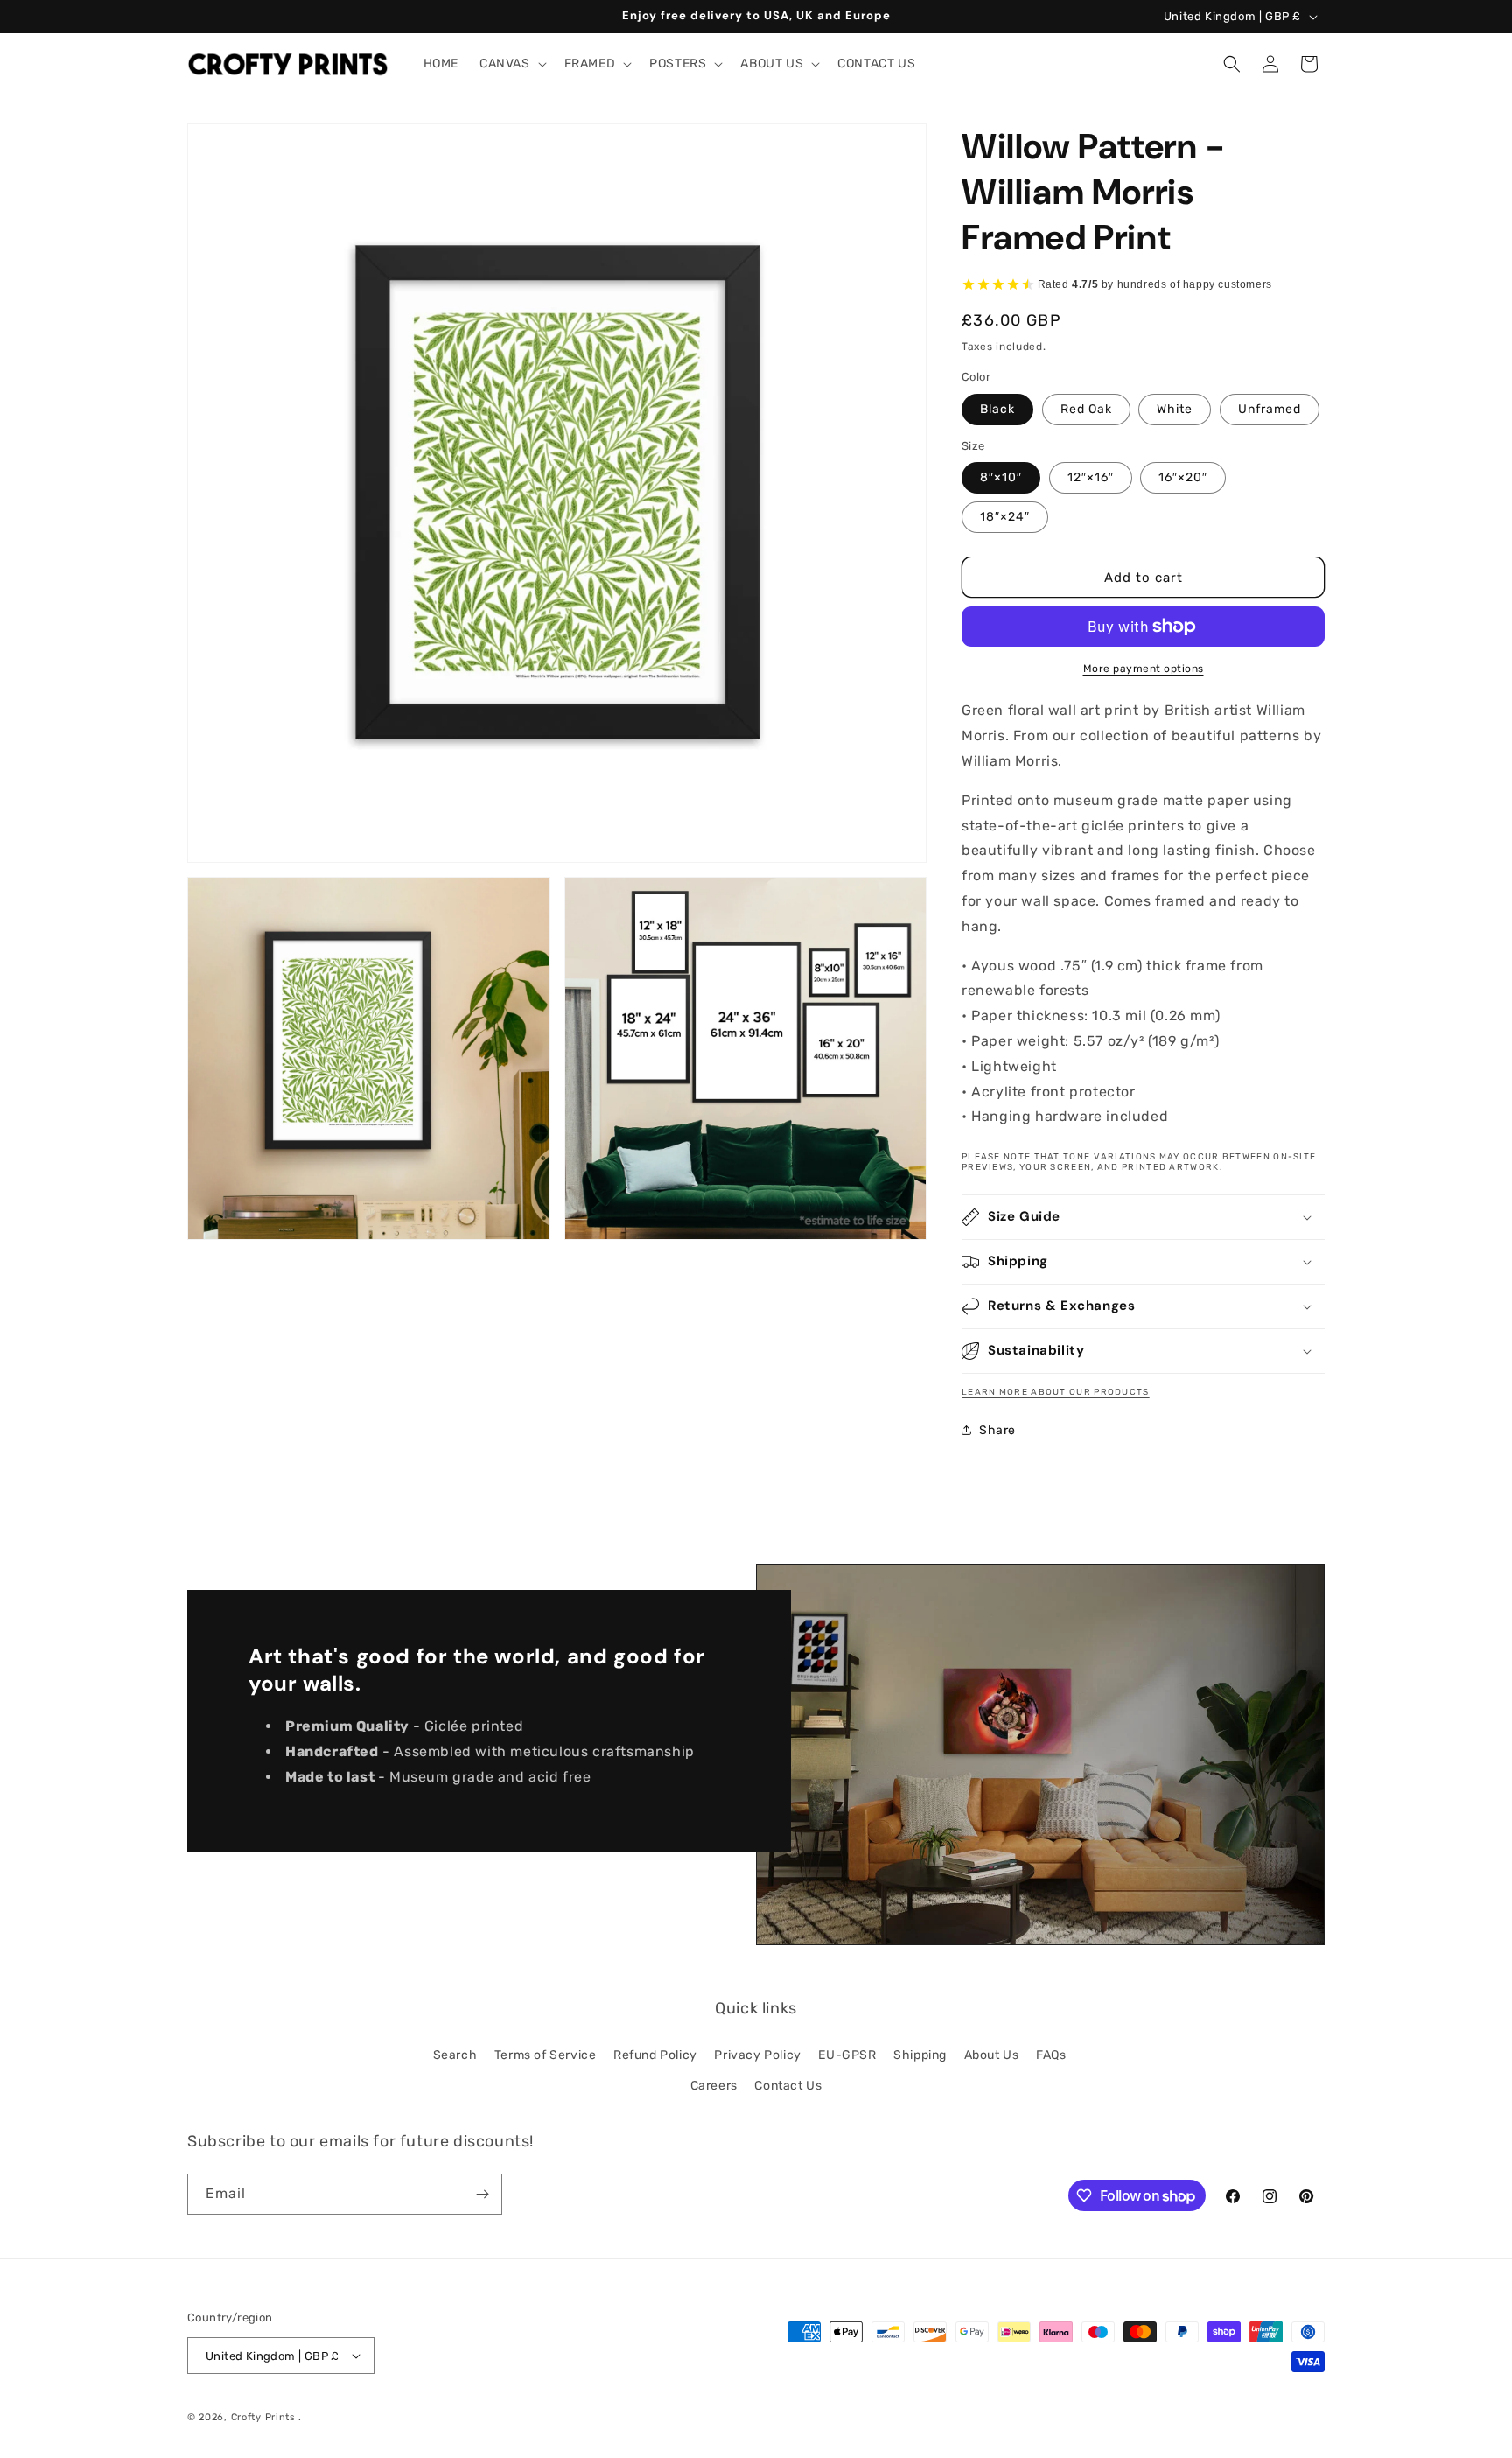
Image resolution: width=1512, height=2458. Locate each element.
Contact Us (788, 2086)
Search (455, 2055)
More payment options (1144, 669)
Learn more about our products (1056, 1392)
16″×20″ (1183, 477)
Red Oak (1086, 409)
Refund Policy (655, 2055)
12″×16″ (1091, 477)
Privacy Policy (757, 2055)
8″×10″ (1001, 477)
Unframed (1270, 409)
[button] (511, 64)
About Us (992, 2055)
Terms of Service (546, 2055)
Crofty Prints (263, 2417)
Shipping (920, 2055)
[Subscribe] (482, 2194)
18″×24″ (1005, 517)
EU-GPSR (847, 2055)
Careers (714, 2086)
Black (997, 409)
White (1175, 409)
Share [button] (997, 1430)
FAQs (1051, 2055)
